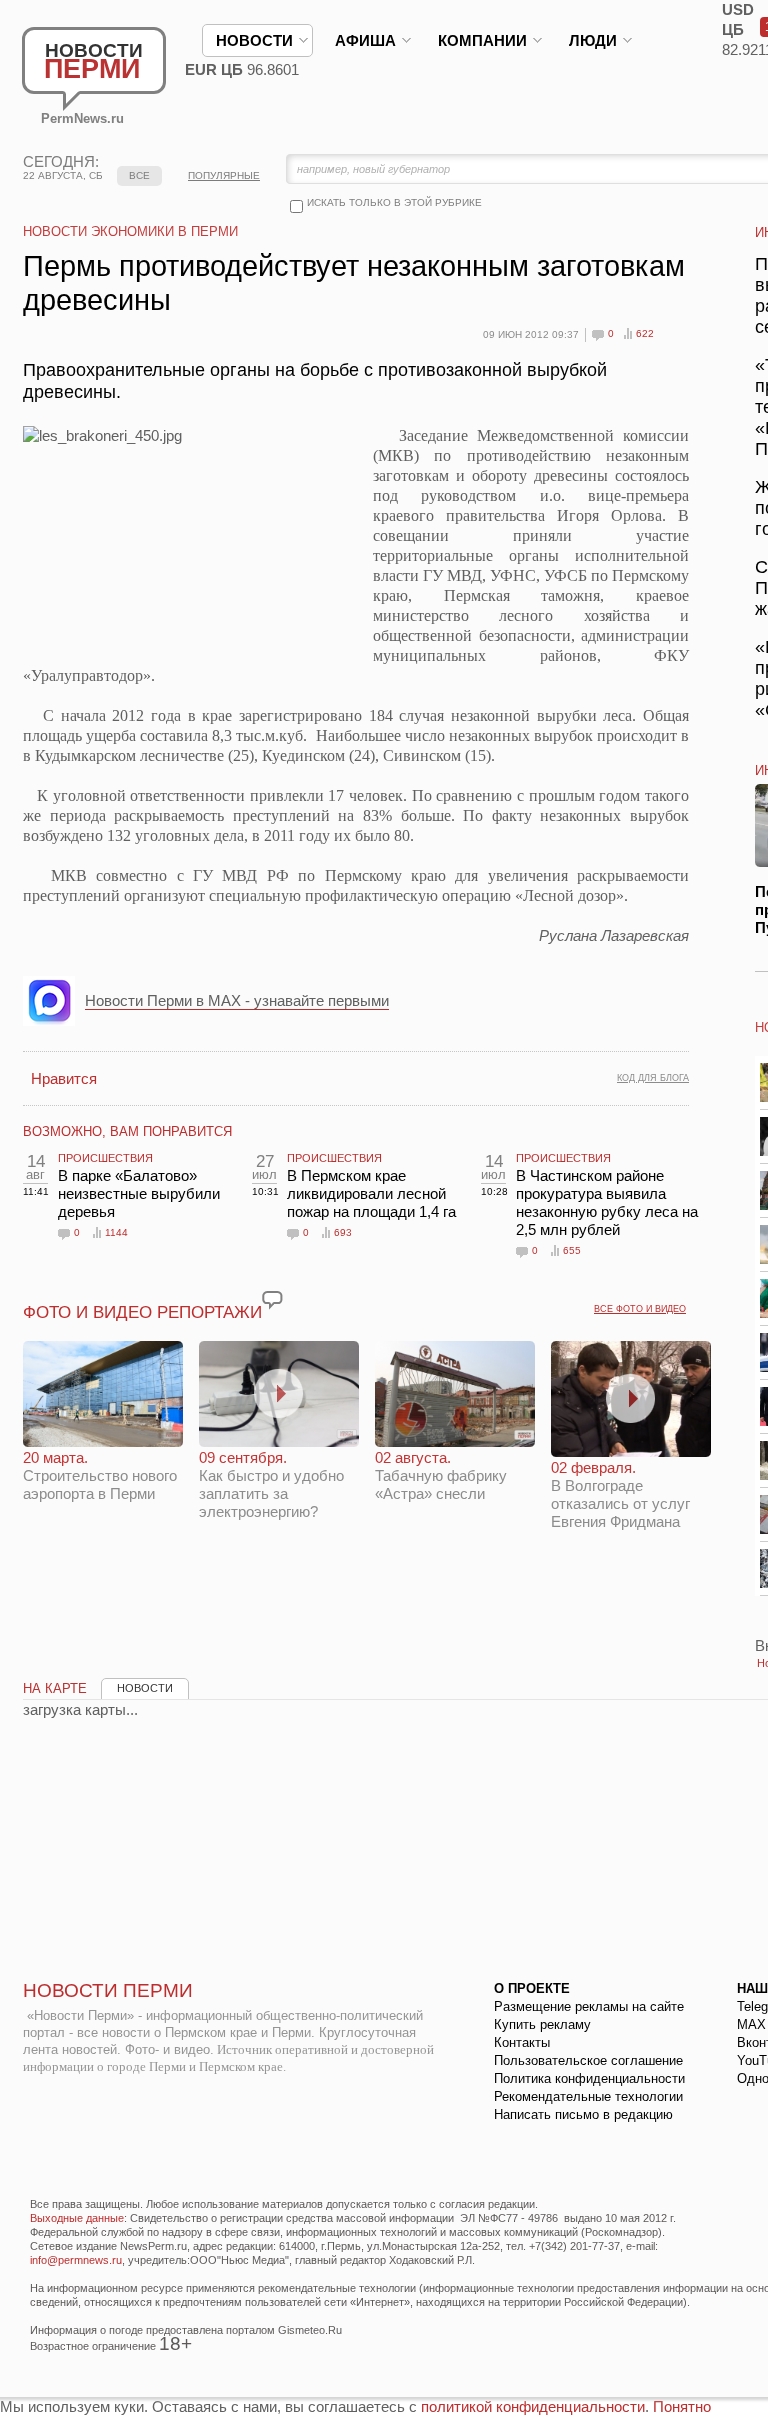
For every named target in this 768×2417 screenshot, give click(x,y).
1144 (116, 1232)
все (139, 175)
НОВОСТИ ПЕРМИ (108, 1990)
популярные (224, 175)
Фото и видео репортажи (142, 1312)
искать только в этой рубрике (394, 202)
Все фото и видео (640, 1309)
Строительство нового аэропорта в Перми (100, 1475)
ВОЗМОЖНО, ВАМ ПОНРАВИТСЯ (127, 1131)
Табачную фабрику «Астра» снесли (441, 1475)
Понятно (682, 2406)
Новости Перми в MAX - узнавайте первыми (237, 1000)
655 (572, 1250)
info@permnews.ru (76, 2260)
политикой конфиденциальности (533, 2406)
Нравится (64, 1078)
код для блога (653, 1078)
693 (343, 1232)
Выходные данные (77, 2218)
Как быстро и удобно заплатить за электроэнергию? (271, 1484)
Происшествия (105, 1158)
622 (645, 333)
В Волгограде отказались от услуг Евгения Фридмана (620, 1494)
